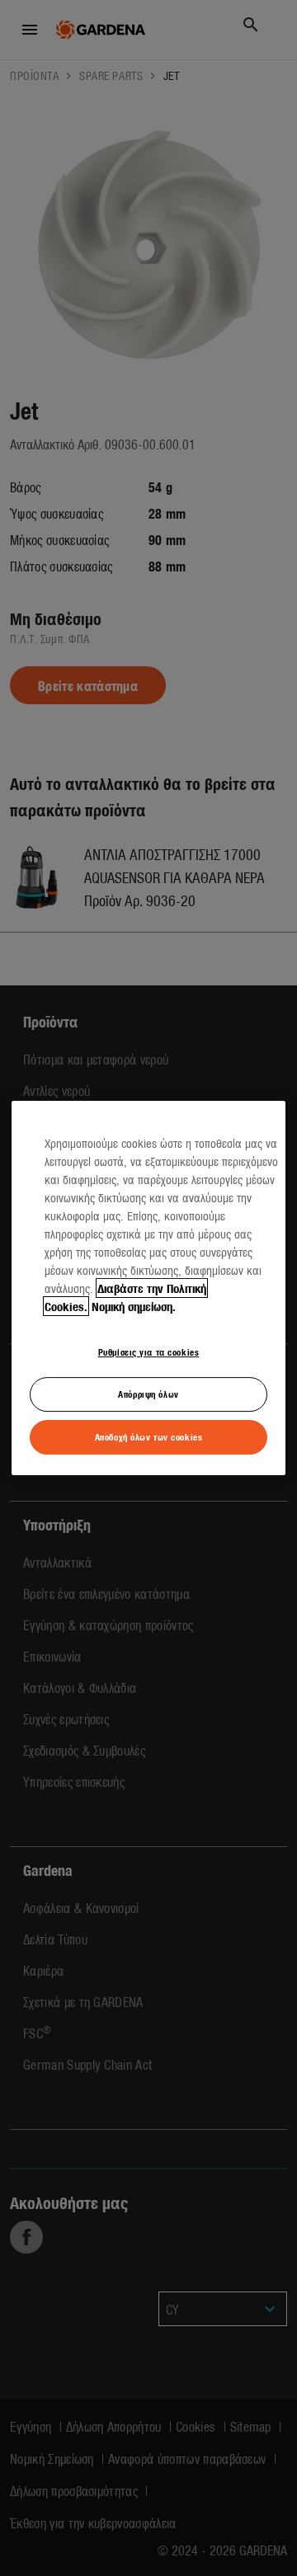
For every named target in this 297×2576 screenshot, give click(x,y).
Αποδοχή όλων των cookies (149, 1436)
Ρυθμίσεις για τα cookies (149, 1351)
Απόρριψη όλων (148, 1394)
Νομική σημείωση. (134, 1306)
